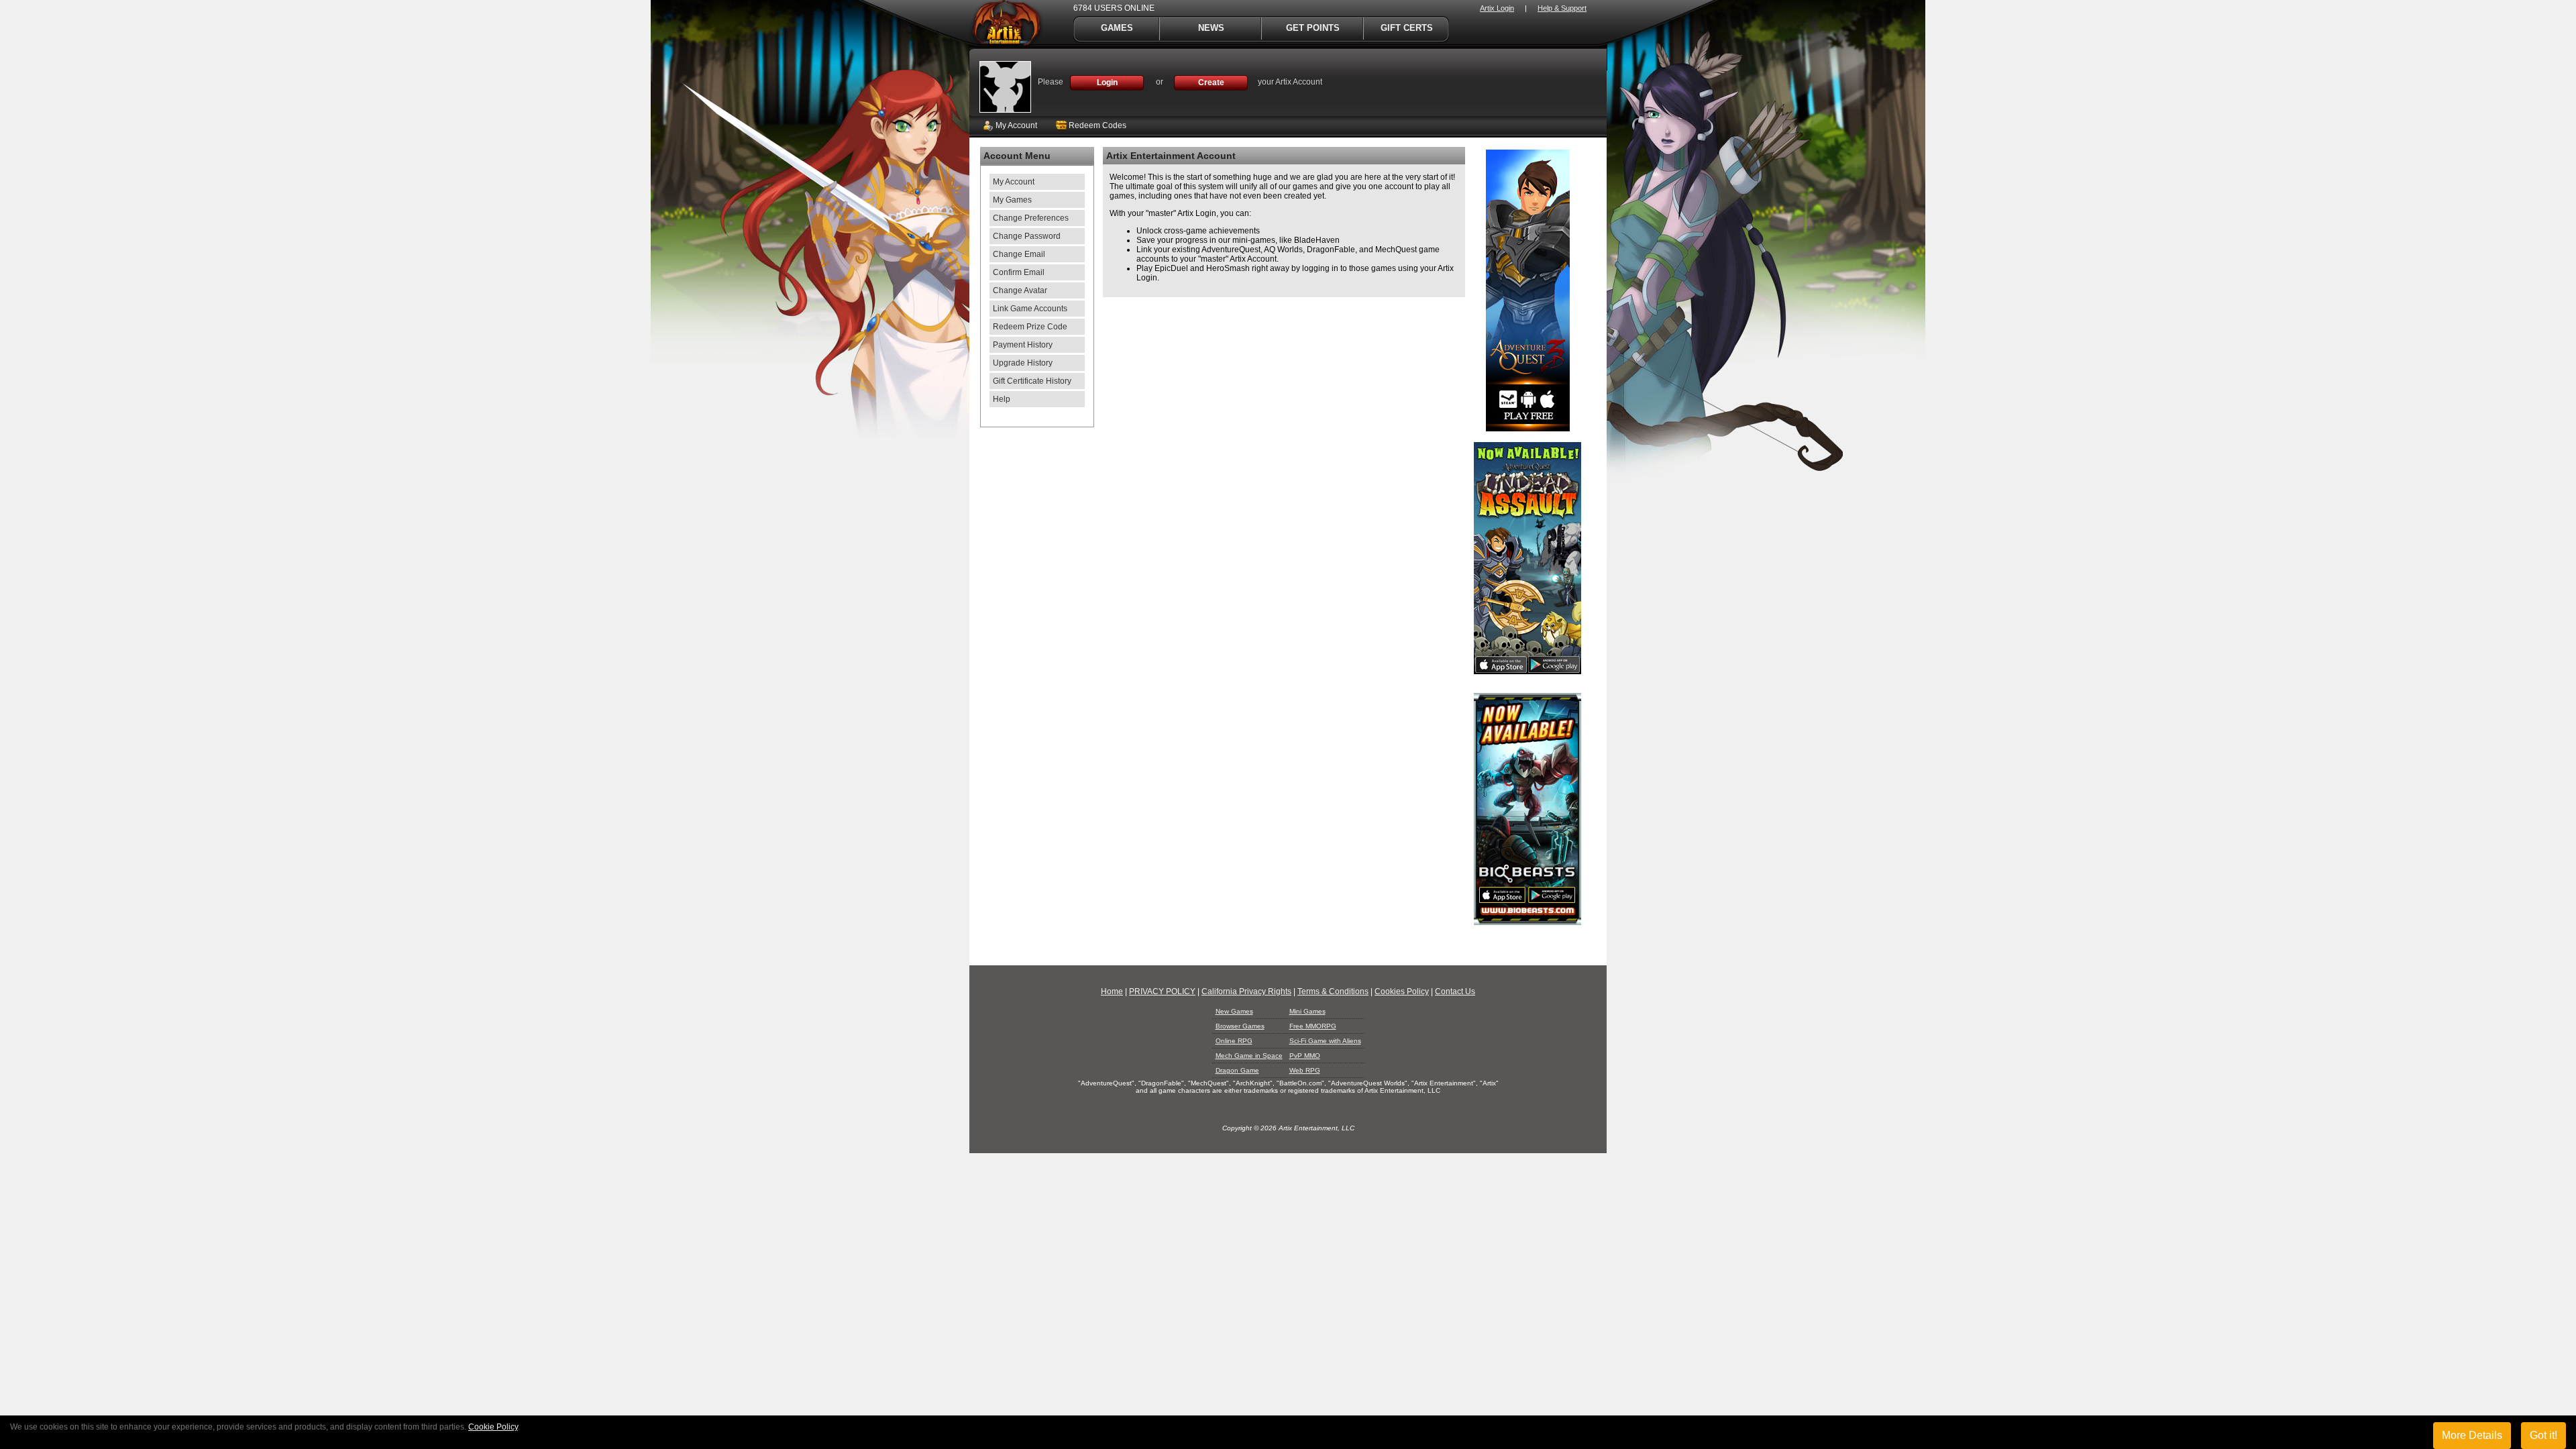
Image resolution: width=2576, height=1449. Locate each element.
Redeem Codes (1096, 125)
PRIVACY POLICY (1162, 991)
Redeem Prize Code (1030, 327)
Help (1002, 399)
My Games (1012, 200)
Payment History (1023, 345)
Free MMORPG (1313, 1026)
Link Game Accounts (1030, 309)
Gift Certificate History (1032, 381)
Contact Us (1455, 991)
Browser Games (1240, 1026)
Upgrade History (1023, 363)
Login (1107, 83)
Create (1211, 83)
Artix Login (1497, 8)
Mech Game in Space (1249, 1056)
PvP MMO (1305, 1056)
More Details (2472, 1435)
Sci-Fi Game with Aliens (1325, 1041)
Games (1117, 28)
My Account (1015, 125)
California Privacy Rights (1246, 991)
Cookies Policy (1402, 991)
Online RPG (1234, 1041)
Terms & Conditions (1333, 991)
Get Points (1313, 28)
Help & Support (1562, 8)
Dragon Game (1237, 1070)
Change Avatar (1020, 290)
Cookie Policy (493, 1427)
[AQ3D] (1528, 429)
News (1211, 28)
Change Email (1019, 254)
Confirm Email (1019, 272)
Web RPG (1305, 1070)
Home (1112, 991)
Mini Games (1307, 1011)
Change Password (1027, 236)
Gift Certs (1407, 28)
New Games (1234, 1011)
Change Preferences (1031, 218)
